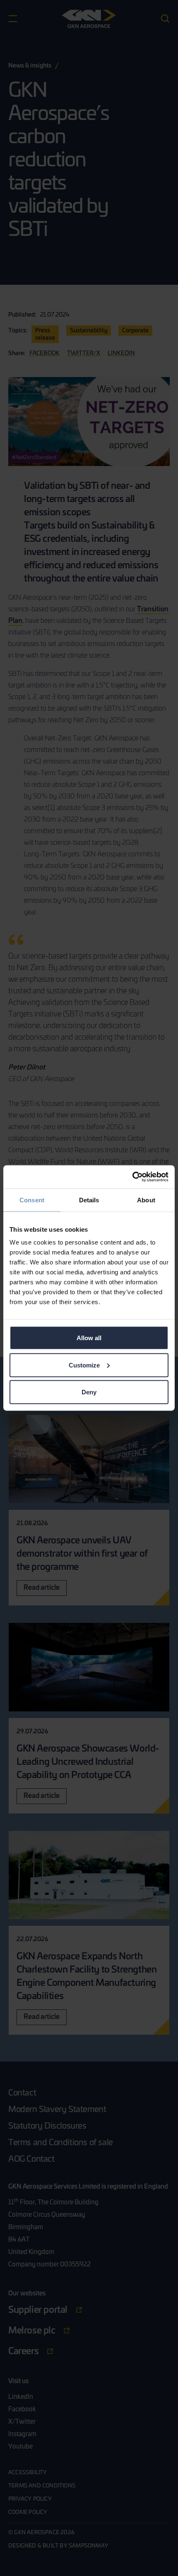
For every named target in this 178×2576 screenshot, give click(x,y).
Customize (84, 1365)
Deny (89, 1392)
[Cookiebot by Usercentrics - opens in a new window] (132, 1177)
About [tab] (146, 1200)
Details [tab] (89, 1200)
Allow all (89, 1338)
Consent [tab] (32, 1200)
